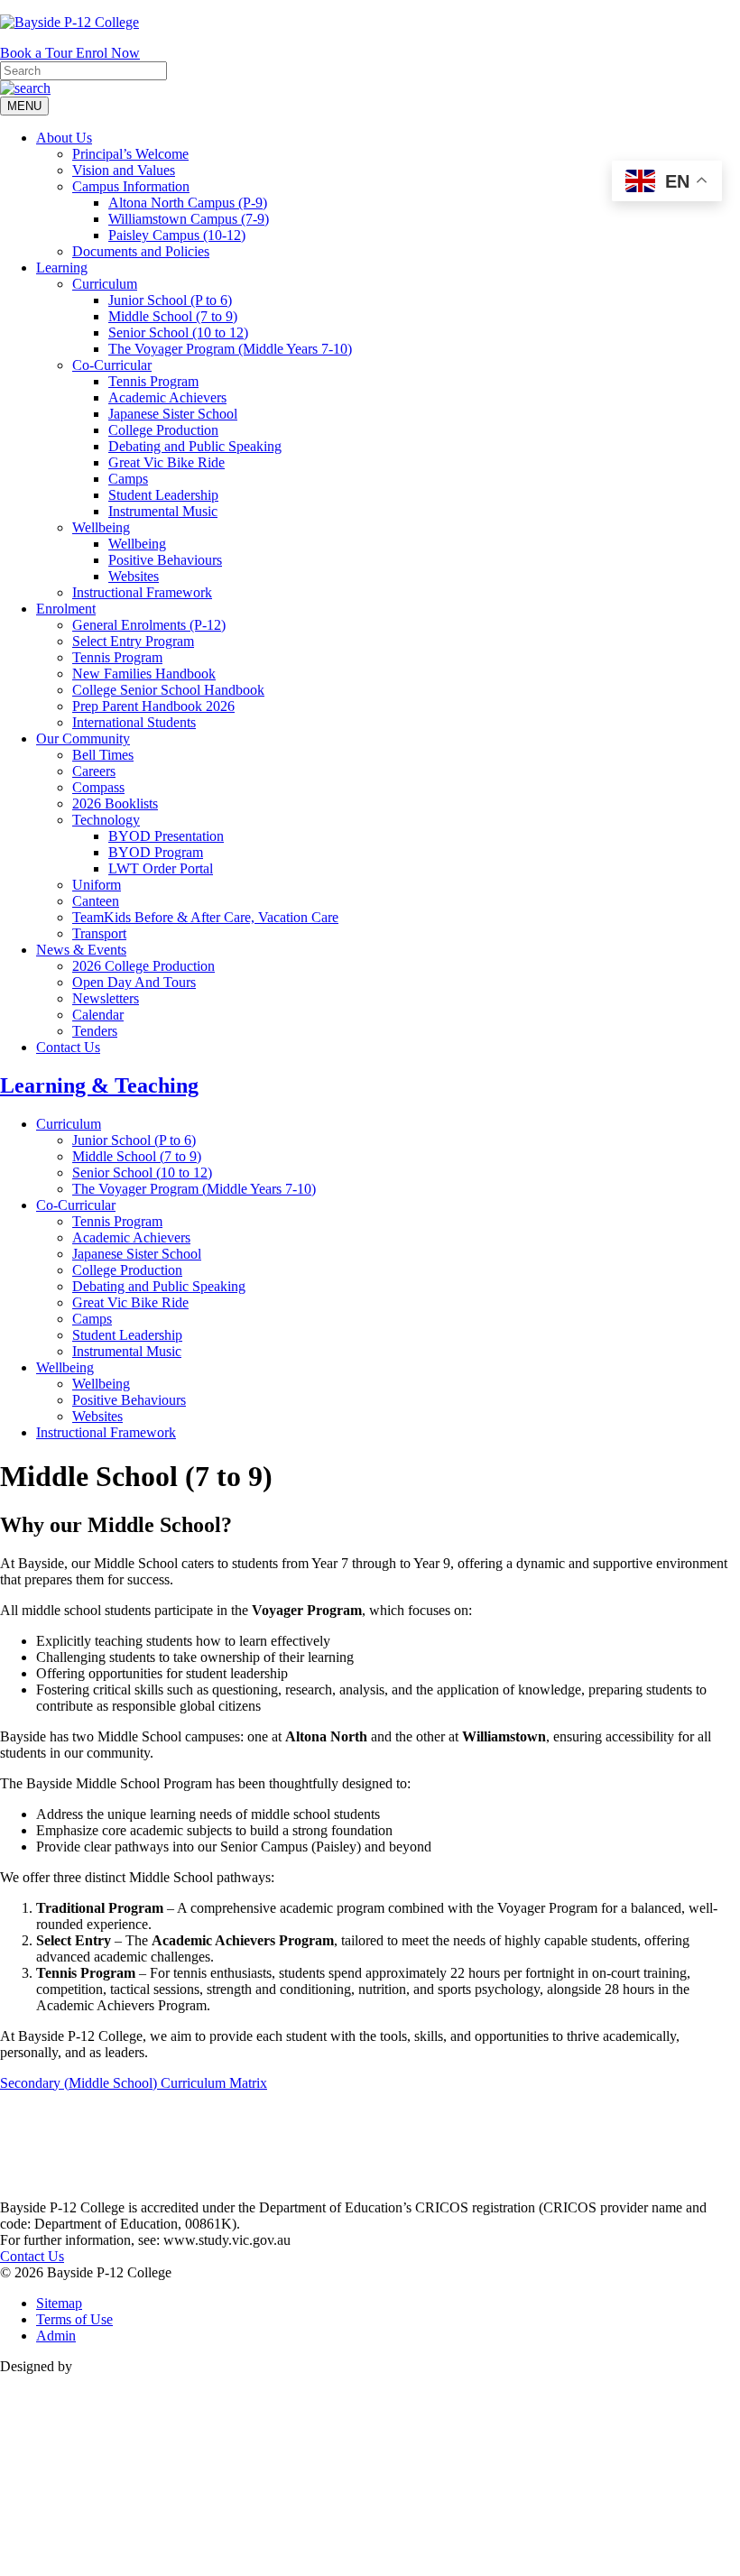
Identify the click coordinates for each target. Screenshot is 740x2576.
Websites (134, 576)
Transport (99, 933)
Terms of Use (74, 2319)
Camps (128, 479)
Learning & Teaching (99, 1085)
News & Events (81, 950)
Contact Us (68, 1047)
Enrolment (66, 609)
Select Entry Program (133, 641)
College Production (163, 430)
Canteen (96, 901)
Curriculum (105, 284)
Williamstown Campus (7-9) (189, 219)
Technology (106, 820)
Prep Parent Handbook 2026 (153, 706)
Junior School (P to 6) (170, 300)
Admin (56, 2336)
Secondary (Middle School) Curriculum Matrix (134, 2083)
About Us (64, 138)
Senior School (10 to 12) (178, 332)
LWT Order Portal (161, 868)
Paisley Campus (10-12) (177, 235)
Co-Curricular (112, 365)
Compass (98, 787)
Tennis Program (153, 381)
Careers (94, 771)
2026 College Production (143, 966)
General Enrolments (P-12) (149, 625)
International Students (134, 722)
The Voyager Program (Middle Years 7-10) (230, 349)
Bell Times (103, 755)
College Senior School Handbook (168, 690)
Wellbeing (101, 527)
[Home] (45, 2191)
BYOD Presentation (166, 836)
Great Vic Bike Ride (166, 462)
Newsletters (106, 998)
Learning (62, 268)
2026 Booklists (115, 803)
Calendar (98, 1015)
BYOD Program (156, 852)
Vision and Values (124, 170)
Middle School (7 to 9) (173, 316)
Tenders (95, 1031)
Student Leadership (163, 495)
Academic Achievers (167, 397)
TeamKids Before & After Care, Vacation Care (205, 917)
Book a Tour (38, 53)
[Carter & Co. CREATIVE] (370, 2567)
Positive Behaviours (165, 560)
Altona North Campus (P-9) (188, 203)
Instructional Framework (142, 592)
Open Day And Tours (134, 982)
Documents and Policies (141, 251)
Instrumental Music (163, 511)
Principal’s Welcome (130, 154)
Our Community (83, 739)
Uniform (97, 885)
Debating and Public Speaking (195, 446)
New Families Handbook (144, 674)
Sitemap (59, 2303)
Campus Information (131, 186)
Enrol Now (108, 53)
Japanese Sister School (173, 414)
